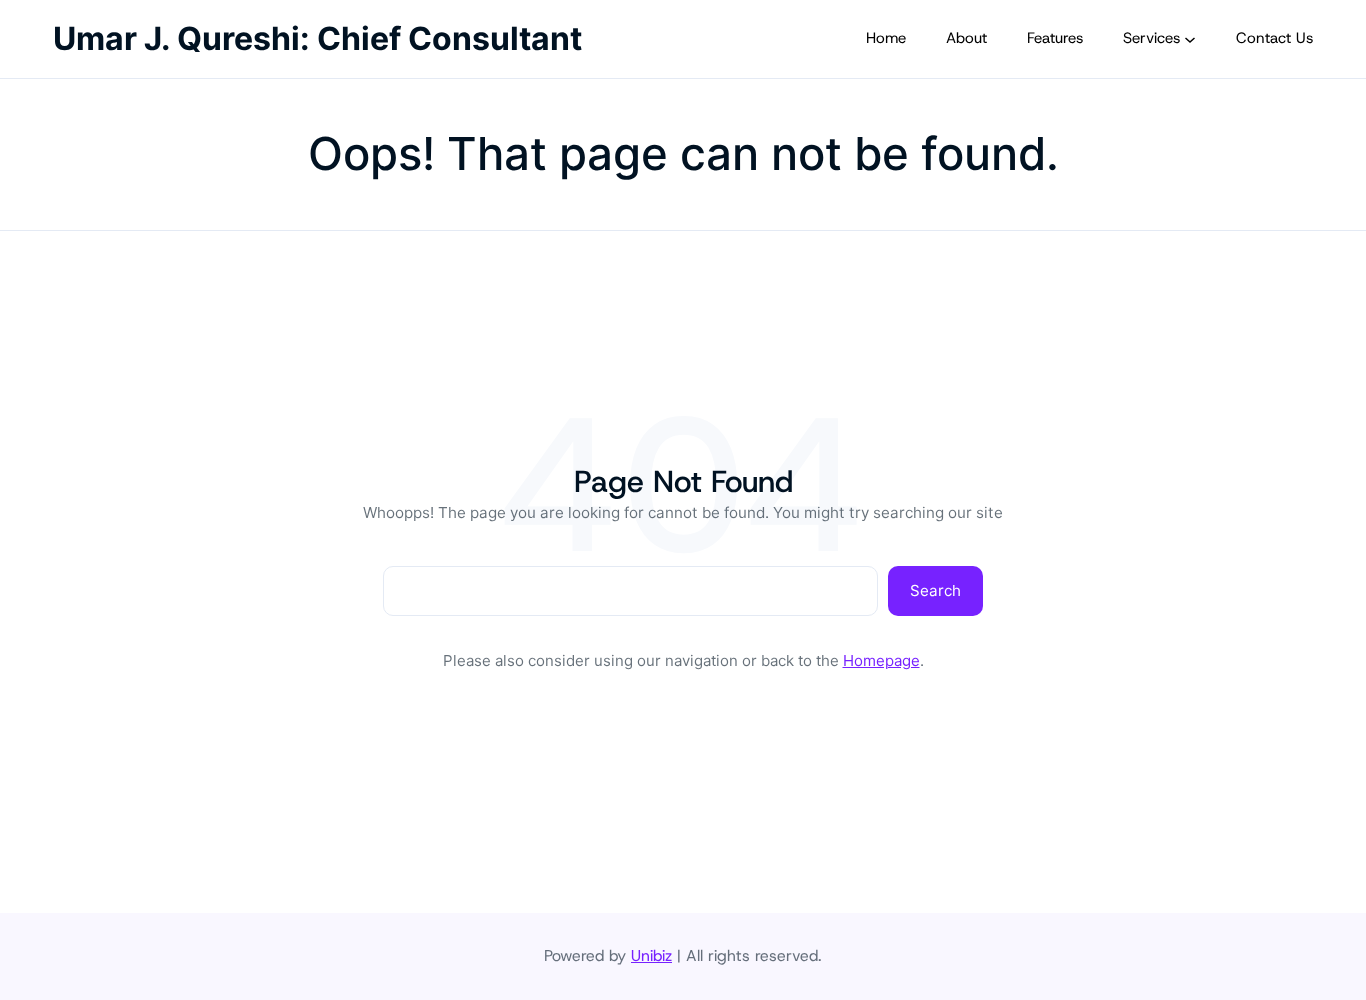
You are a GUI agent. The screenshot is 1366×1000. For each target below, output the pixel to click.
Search (935, 590)
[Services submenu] (1190, 39)
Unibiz (651, 955)
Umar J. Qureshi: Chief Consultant (317, 38)
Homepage (881, 660)
